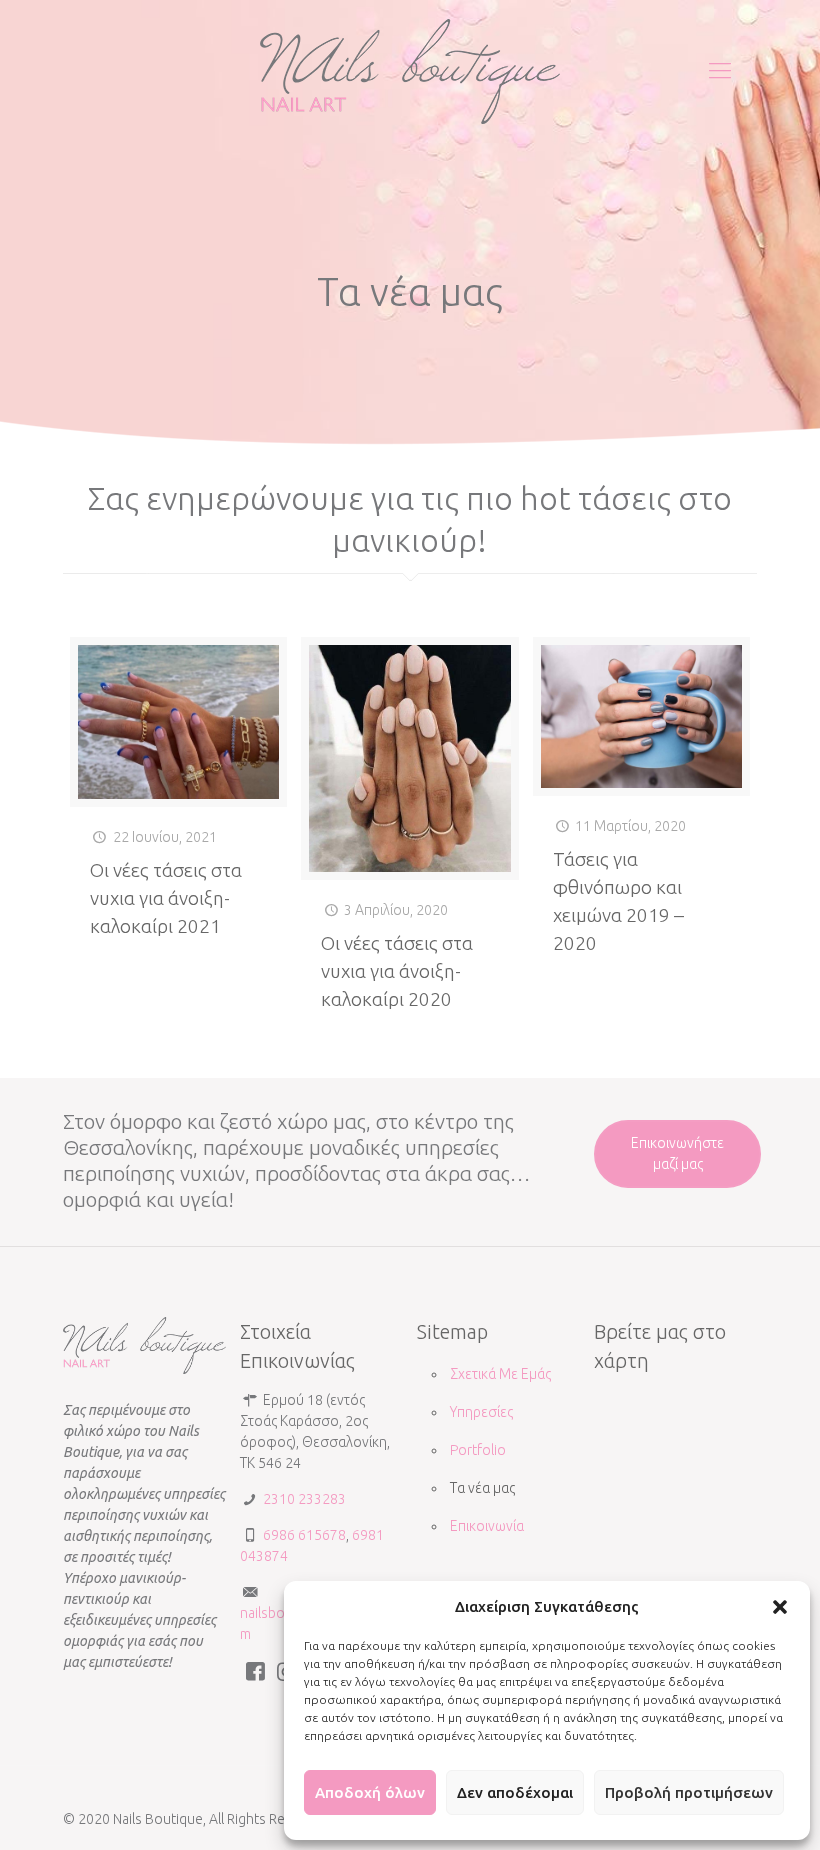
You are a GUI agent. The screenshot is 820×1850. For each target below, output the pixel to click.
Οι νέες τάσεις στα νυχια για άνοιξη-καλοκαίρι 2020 (397, 971)
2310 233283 (303, 1499)
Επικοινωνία (487, 1526)
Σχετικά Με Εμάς (500, 1374)
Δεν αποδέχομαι (515, 1792)
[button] (780, 1607)
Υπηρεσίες (481, 1412)
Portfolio (478, 1450)
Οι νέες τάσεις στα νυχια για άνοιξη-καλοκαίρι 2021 (166, 898)
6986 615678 (303, 1535)
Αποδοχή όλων (370, 1792)
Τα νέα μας (482, 1488)
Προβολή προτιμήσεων (689, 1792)
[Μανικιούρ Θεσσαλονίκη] (410, 70)
